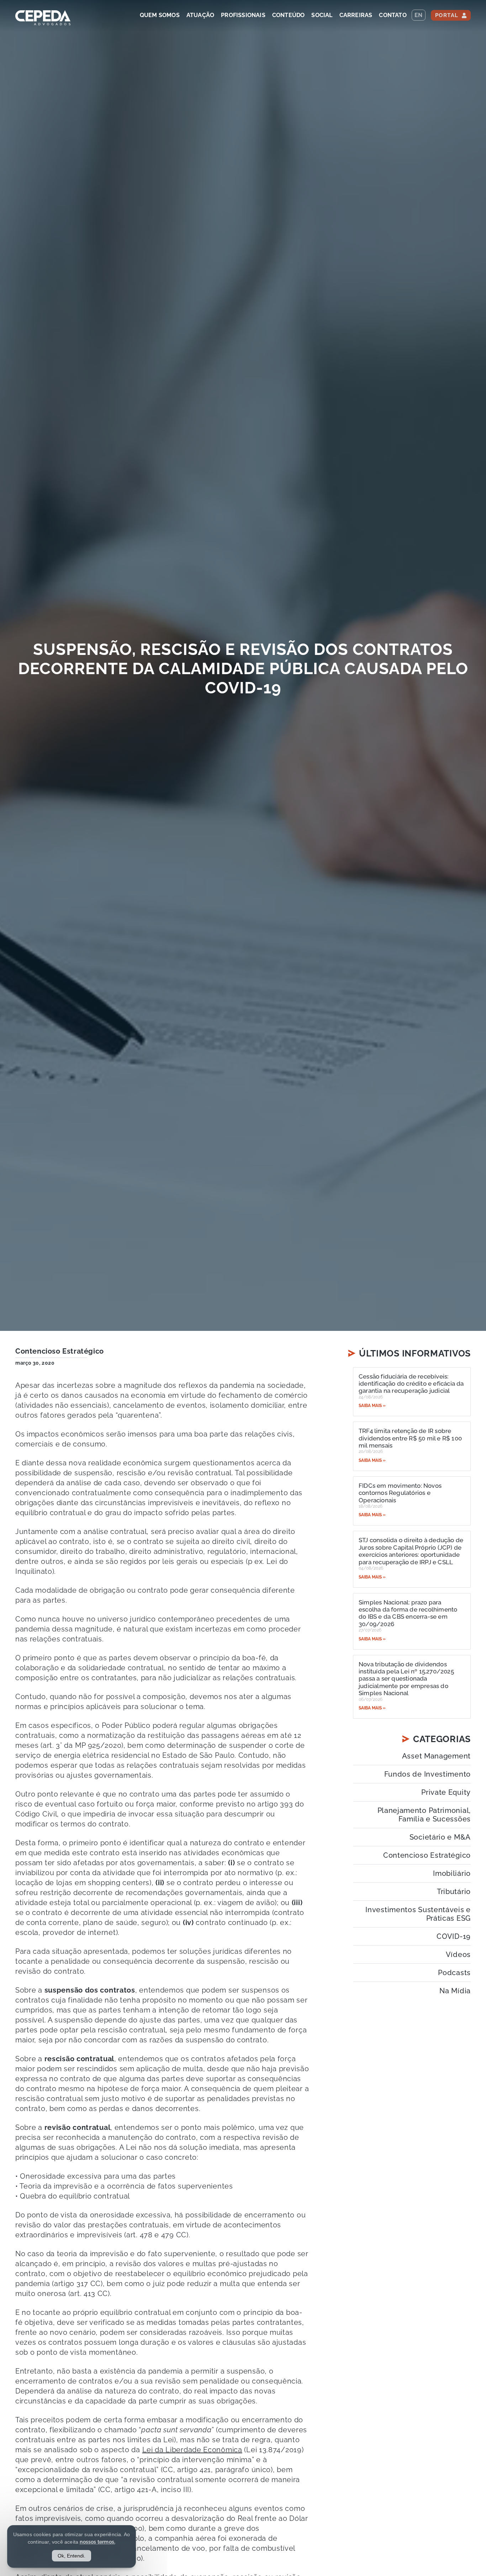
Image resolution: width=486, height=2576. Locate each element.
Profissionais (243, 15)
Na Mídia (455, 1991)
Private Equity (446, 1792)
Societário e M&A (440, 1837)
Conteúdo (289, 15)
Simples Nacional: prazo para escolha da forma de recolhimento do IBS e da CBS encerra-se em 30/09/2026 (408, 1613)
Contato (393, 15)
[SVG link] (43, 18)
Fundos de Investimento (427, 1774)
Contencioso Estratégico (60, 1351)
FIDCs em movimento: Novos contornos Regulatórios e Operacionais (400, 1493)
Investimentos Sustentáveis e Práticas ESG (418, 1914)
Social (322, 15)
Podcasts (454, 1973)
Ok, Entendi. (72, 2556)
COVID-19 (454, 1936)
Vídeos (458, 1955)
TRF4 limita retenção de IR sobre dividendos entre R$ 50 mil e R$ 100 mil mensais (410, 1438)
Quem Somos (160, 15)
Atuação (200, 15)
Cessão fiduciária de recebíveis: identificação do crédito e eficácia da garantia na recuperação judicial (411, 1384)
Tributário (454, 1892)
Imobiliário (452, 1873)
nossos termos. (97, 2542)
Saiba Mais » (372, 1406)
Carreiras (356, 15)
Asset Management (436, 1756)
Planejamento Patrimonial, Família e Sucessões (424, 1815)
